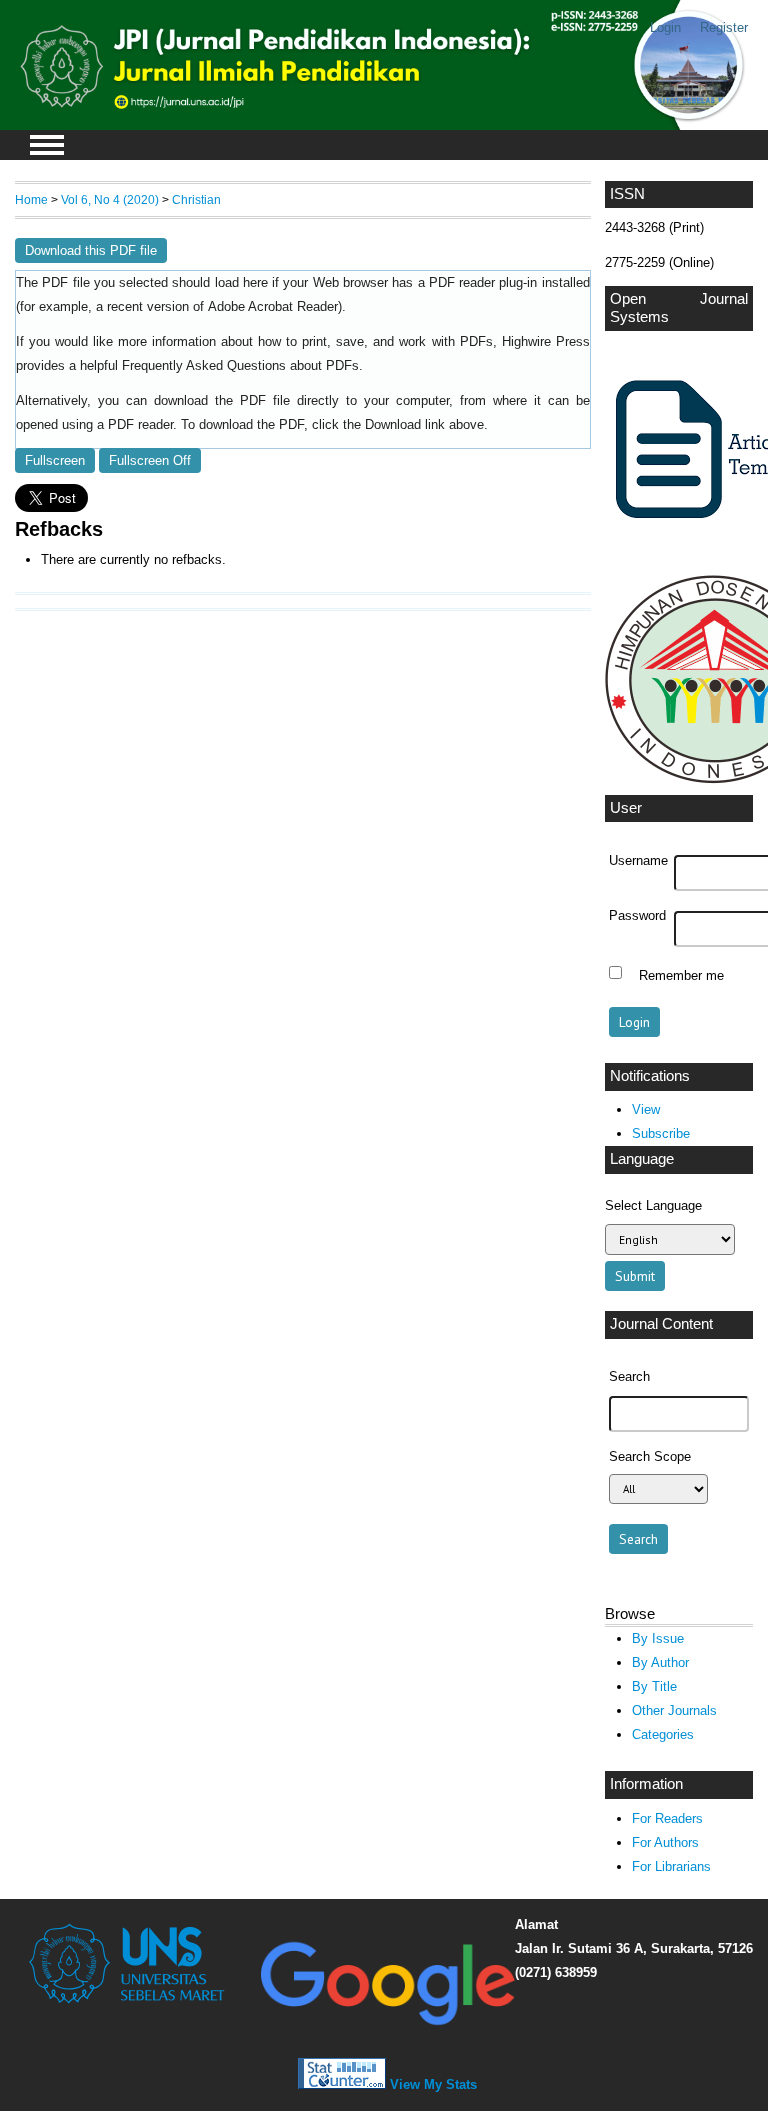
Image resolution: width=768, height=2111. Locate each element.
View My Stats (433, 2084)
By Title (654, 1686)
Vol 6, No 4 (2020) (110, 199)
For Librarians (671, 1866)
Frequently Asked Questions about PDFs (240, 366)
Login (665, 27)
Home (31, 199)
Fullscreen (55, 460)
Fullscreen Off (150, 460)
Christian (196, 199)
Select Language (653, 1205)
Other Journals (674, 1710)
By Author (660, 1662)
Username (638, 861)
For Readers (667, 1818)
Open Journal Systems (679, 308)
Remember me (681, 975)
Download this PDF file (91, 250)
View (646, 1109)
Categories (663, 1734)
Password (637, 916)
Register (724, 27)
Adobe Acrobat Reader (273, 307)
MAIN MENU (47, 145)
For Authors (665, 1842)
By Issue (658, 1638)
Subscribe (661, 1133)
